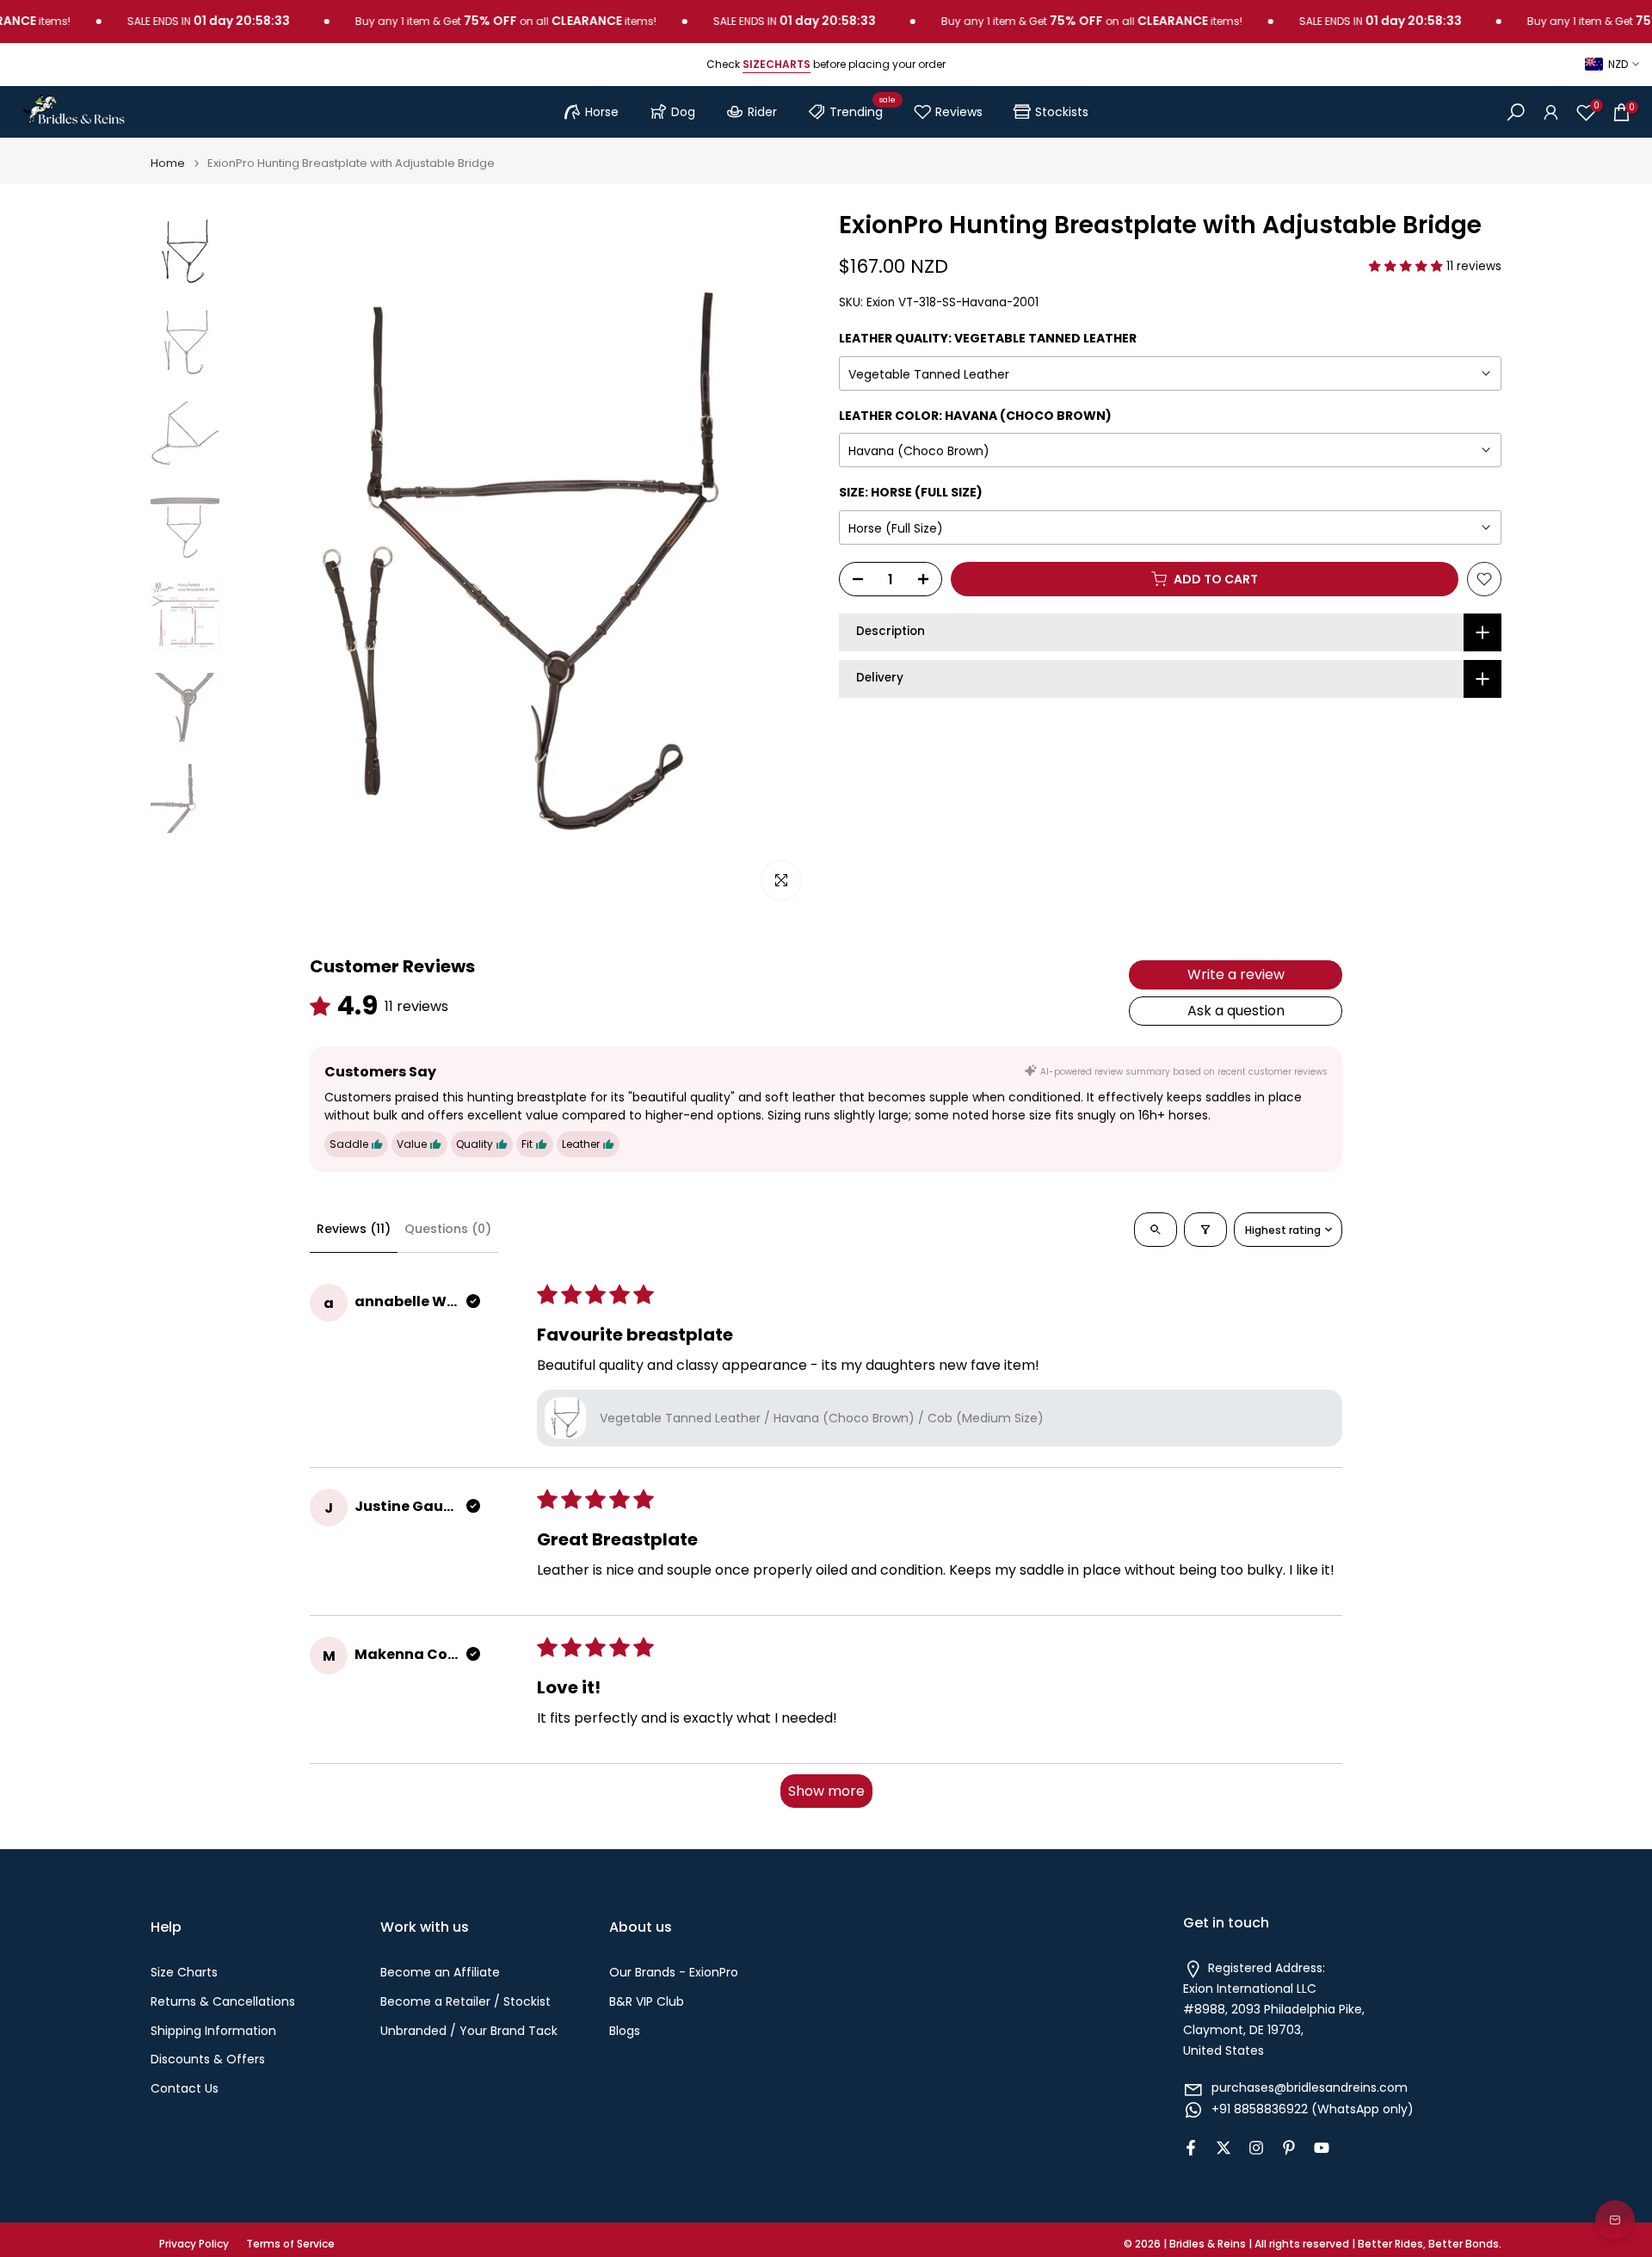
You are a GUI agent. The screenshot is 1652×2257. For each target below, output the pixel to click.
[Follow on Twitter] (1224, 2148)
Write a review (1236, 974)
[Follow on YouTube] (1322, 2148)
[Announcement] (460, 22)
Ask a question (1236, 1011)
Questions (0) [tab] (448, 1229)
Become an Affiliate (440, 1973)
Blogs (625, 2031)
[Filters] (1205, 1230)
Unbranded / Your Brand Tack (469, 2031)
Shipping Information (213, 2031)
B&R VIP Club (647, 2002)
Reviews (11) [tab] (354, 1229)
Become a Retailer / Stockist (465, 2002)
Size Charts (184, 1973)
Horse (602, 112)
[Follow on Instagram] (1256, 2148)
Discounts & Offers (208, 2060)
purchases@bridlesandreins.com (1310, 2088)
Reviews (959, 112)
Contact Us (185, 2089)
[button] (1408, 266)
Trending (863, 109)
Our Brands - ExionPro (674, 1973)
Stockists (1062, 112)
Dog (683, 112)
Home (168, 163)
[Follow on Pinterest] (1289, 2148)
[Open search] (1156, 1230)
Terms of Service (290, 2244)
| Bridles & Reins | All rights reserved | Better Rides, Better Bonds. (1332, 2244)
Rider (762, 112)
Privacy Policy (194, 2244)
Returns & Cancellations (223, 2002)
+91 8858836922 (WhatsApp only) (1313, 2109)
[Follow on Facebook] (1191, 2148)
